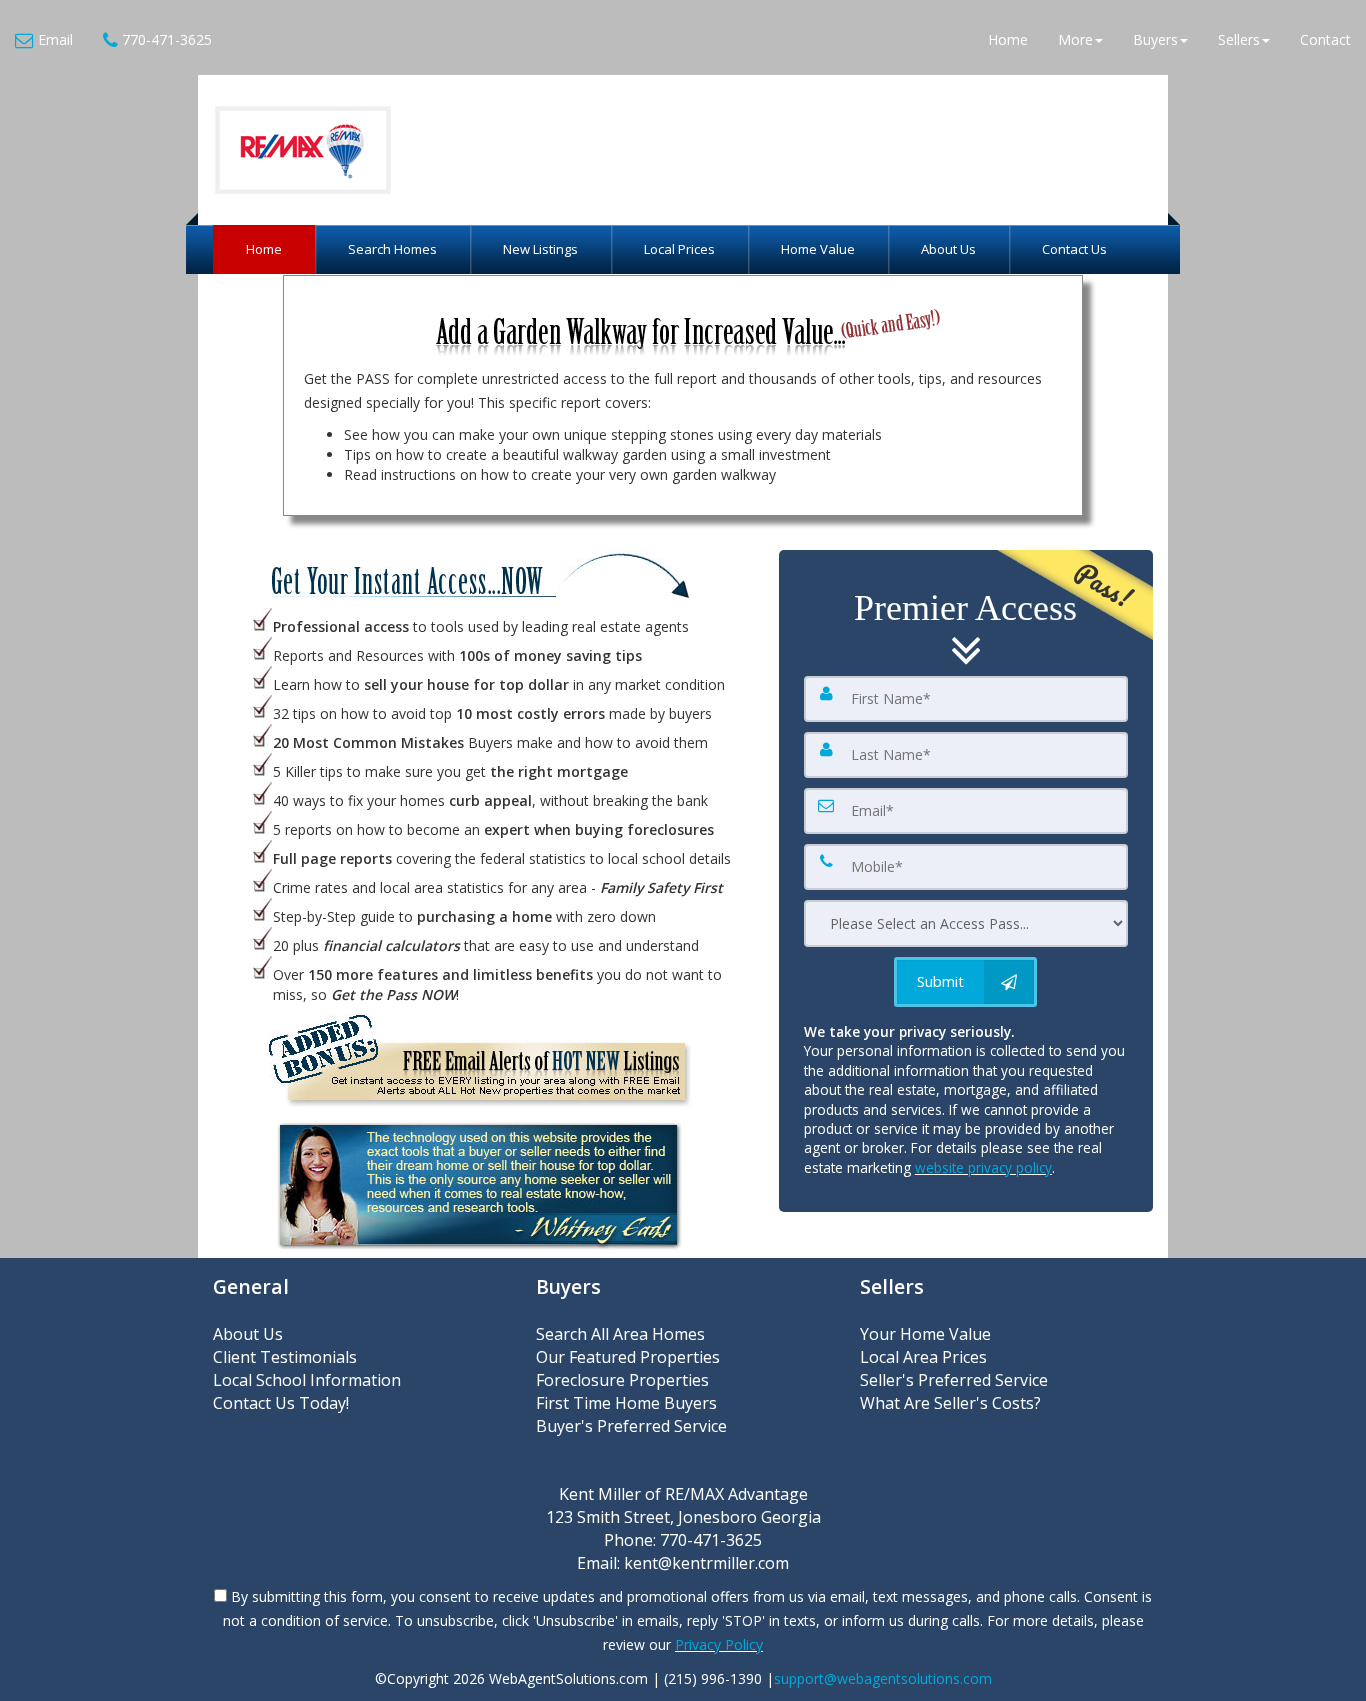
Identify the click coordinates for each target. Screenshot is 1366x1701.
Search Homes (392, 249)
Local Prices (679, 249)
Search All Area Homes (620, 1334)
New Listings (540, 249)
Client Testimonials (285, 1357)
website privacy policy (983, 1167)
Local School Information (307, 1380)
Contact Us (1074, 249)
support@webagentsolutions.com (883, 1678)
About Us (948, 249)
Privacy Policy (719, 1644)
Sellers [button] (1239, 39)
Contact (1325, 39)
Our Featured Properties (628, 1357)
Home (1008, 39)
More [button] (1075, 39)
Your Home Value (925, 1334)
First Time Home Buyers (626, 1403)
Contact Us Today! (281, 1403)
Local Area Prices (923, 1357)
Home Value (818, 249)
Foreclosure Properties (622, 1380)
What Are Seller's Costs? (950, 1403)
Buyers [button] (1155, 39)
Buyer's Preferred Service (631, 1426)
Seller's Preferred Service (954, 1380)
